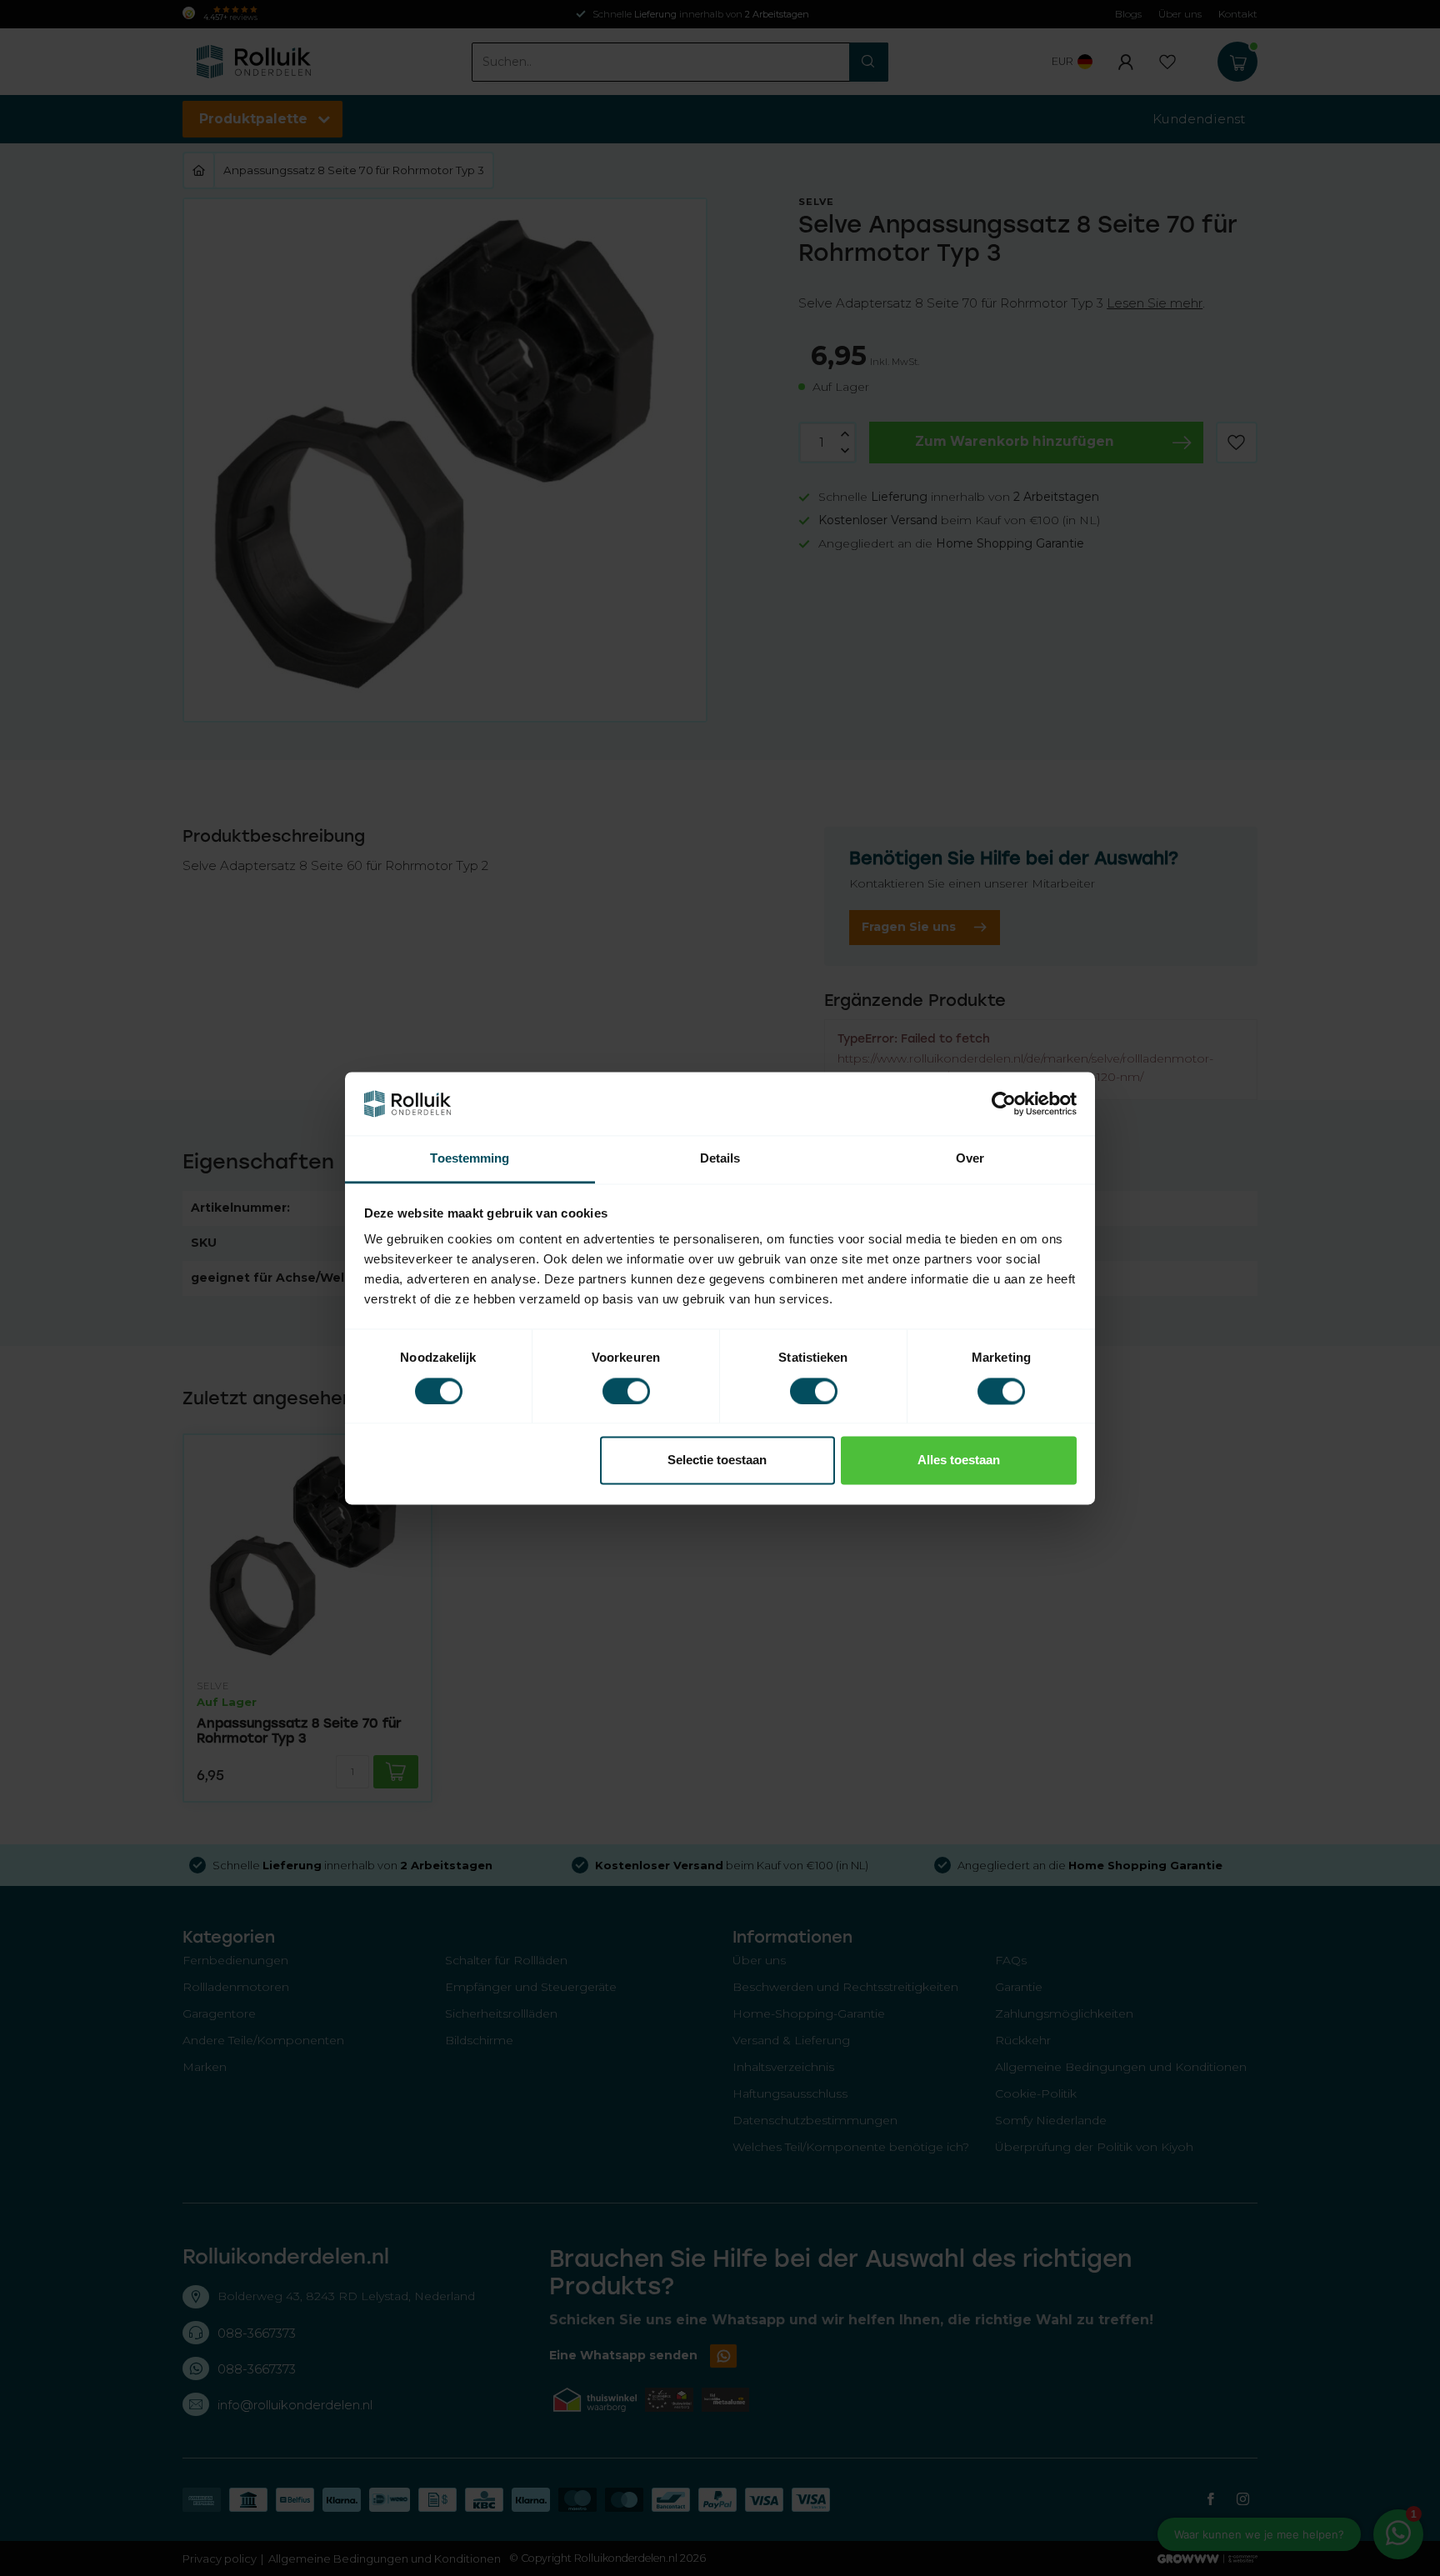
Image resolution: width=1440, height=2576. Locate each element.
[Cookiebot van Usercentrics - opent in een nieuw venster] (1004, 1103)
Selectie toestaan (717, 1461)
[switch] (626, 1391)
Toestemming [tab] (470, 1159)
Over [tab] (970, 1159)
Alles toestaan (959, 1461)
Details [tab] (720, 1159)
